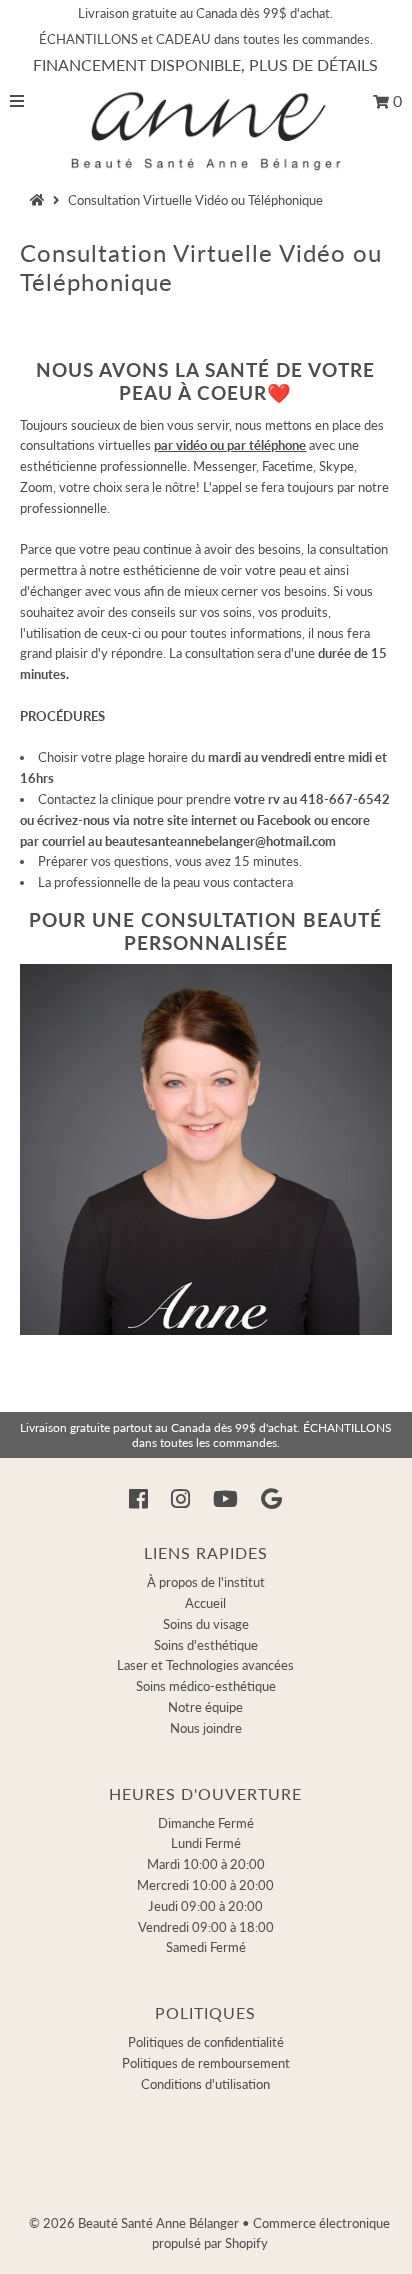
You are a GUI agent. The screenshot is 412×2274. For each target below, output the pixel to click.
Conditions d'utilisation (205, 2084)
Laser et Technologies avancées (205, 1665)
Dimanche (206, 1823)
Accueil (205, 1603)
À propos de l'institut (206, 1582)
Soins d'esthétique (206, 1645)
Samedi (206, 1947)
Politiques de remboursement (206, 2063)
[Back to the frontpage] (40, 200)
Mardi (206, 1864)
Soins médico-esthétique (206, 1686)
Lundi (206, 1843)
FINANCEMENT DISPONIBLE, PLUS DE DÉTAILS (205, 64)
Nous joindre (206, 1728)
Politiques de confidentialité (206, 2042)
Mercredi (205, 1885)
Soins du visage (206, 1624)
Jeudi (205, 1906)
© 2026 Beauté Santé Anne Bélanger (134, 2223)
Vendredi (206, 1927)
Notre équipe (205, 1707)
